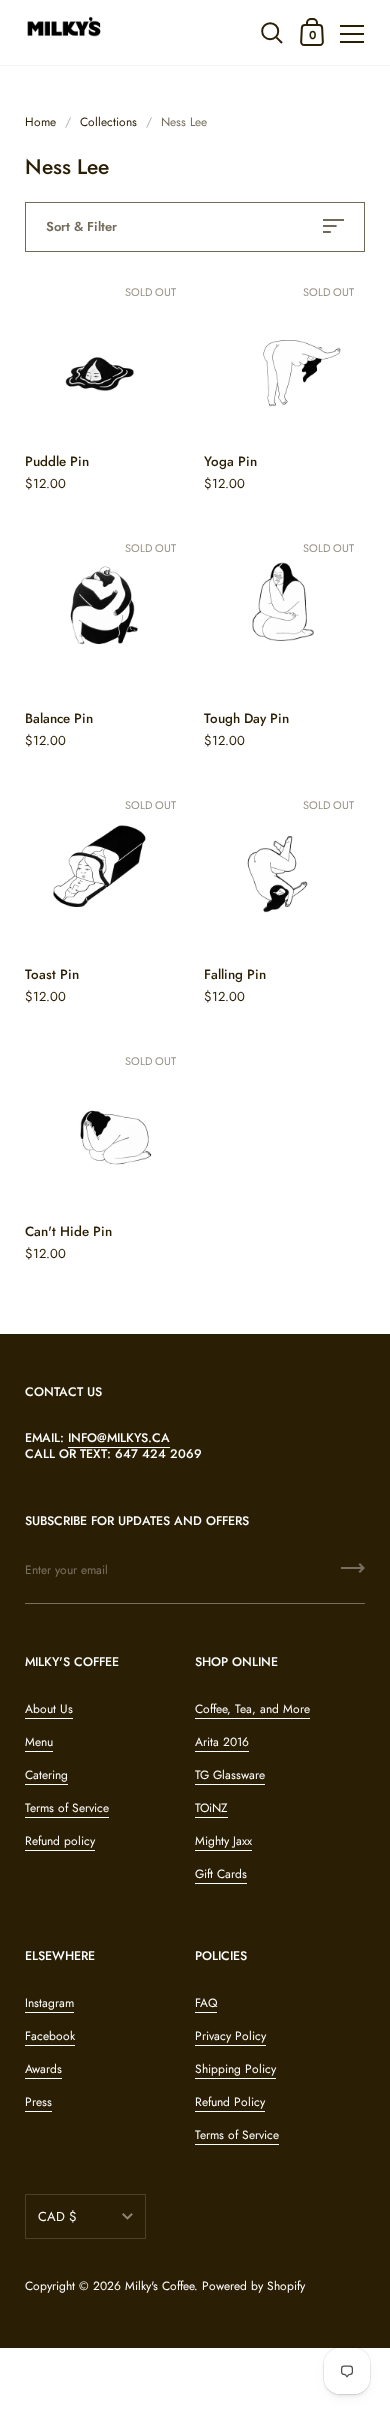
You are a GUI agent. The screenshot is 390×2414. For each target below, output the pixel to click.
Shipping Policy (235, 2069)
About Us (49, 1709)
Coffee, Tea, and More (252, 1709)
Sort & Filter (81, 226)
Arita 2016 (222, 1742)
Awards (43, 2069)
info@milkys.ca (119, 1438)
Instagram (49, 2003)
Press (38, 2102)
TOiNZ (211, 1808)
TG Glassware (230, 1775)
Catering (46, 1775)
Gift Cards (221, 1874)
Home (40, 122)
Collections (108, 122)
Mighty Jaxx (223, 1841)
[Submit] (353, 1575)
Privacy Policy (230, 2036)
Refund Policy (230, 2102)
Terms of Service (67, 1808)
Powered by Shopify (253, 2286)
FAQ (206, 2003)
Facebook (50, 2036)
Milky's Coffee (159, 2286)
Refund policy (60, 1841)
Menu (39, 1742)
